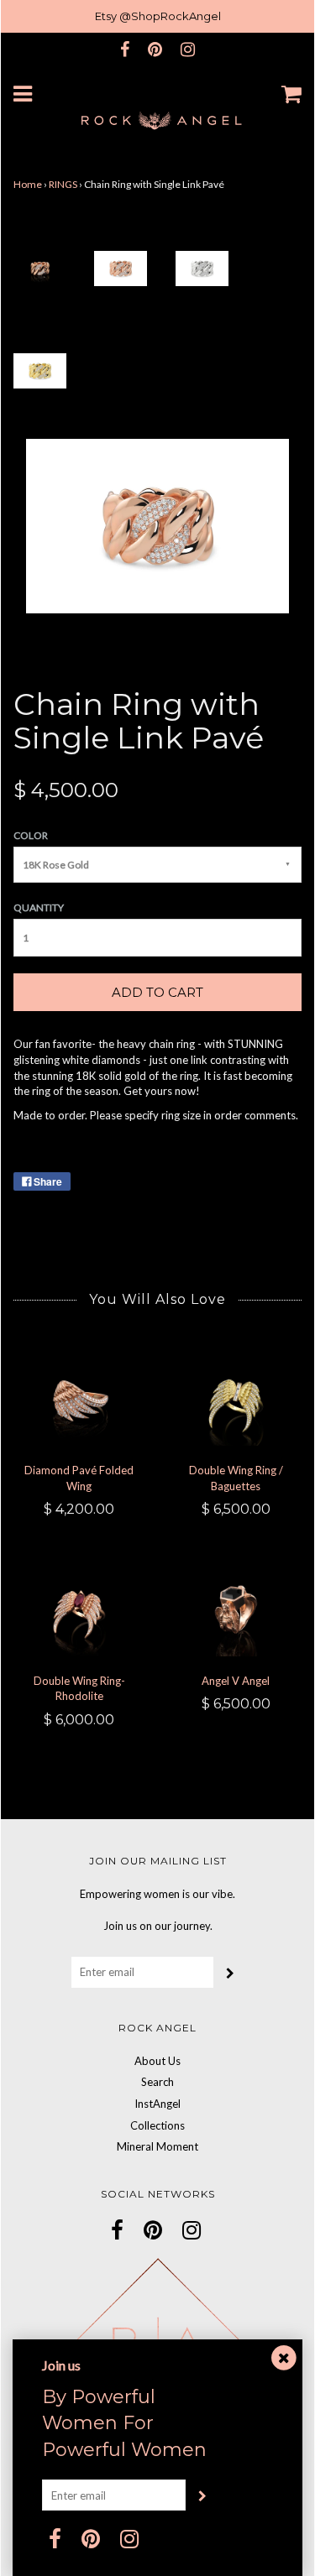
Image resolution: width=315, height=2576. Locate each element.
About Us (157, 2061)
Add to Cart (157, 992)
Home (28, 184)
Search (157, 2082)
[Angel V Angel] (236, 1612)
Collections (157, 2125)
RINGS (63, 184)
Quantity (39, 907)
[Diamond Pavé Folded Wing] (79, 1402)
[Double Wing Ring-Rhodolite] (79, 1612)
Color (31, 835)
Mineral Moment (157, 2146)
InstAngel (157, 2104)
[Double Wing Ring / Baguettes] (236, 1402)
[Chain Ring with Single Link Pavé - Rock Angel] (40, 267)
